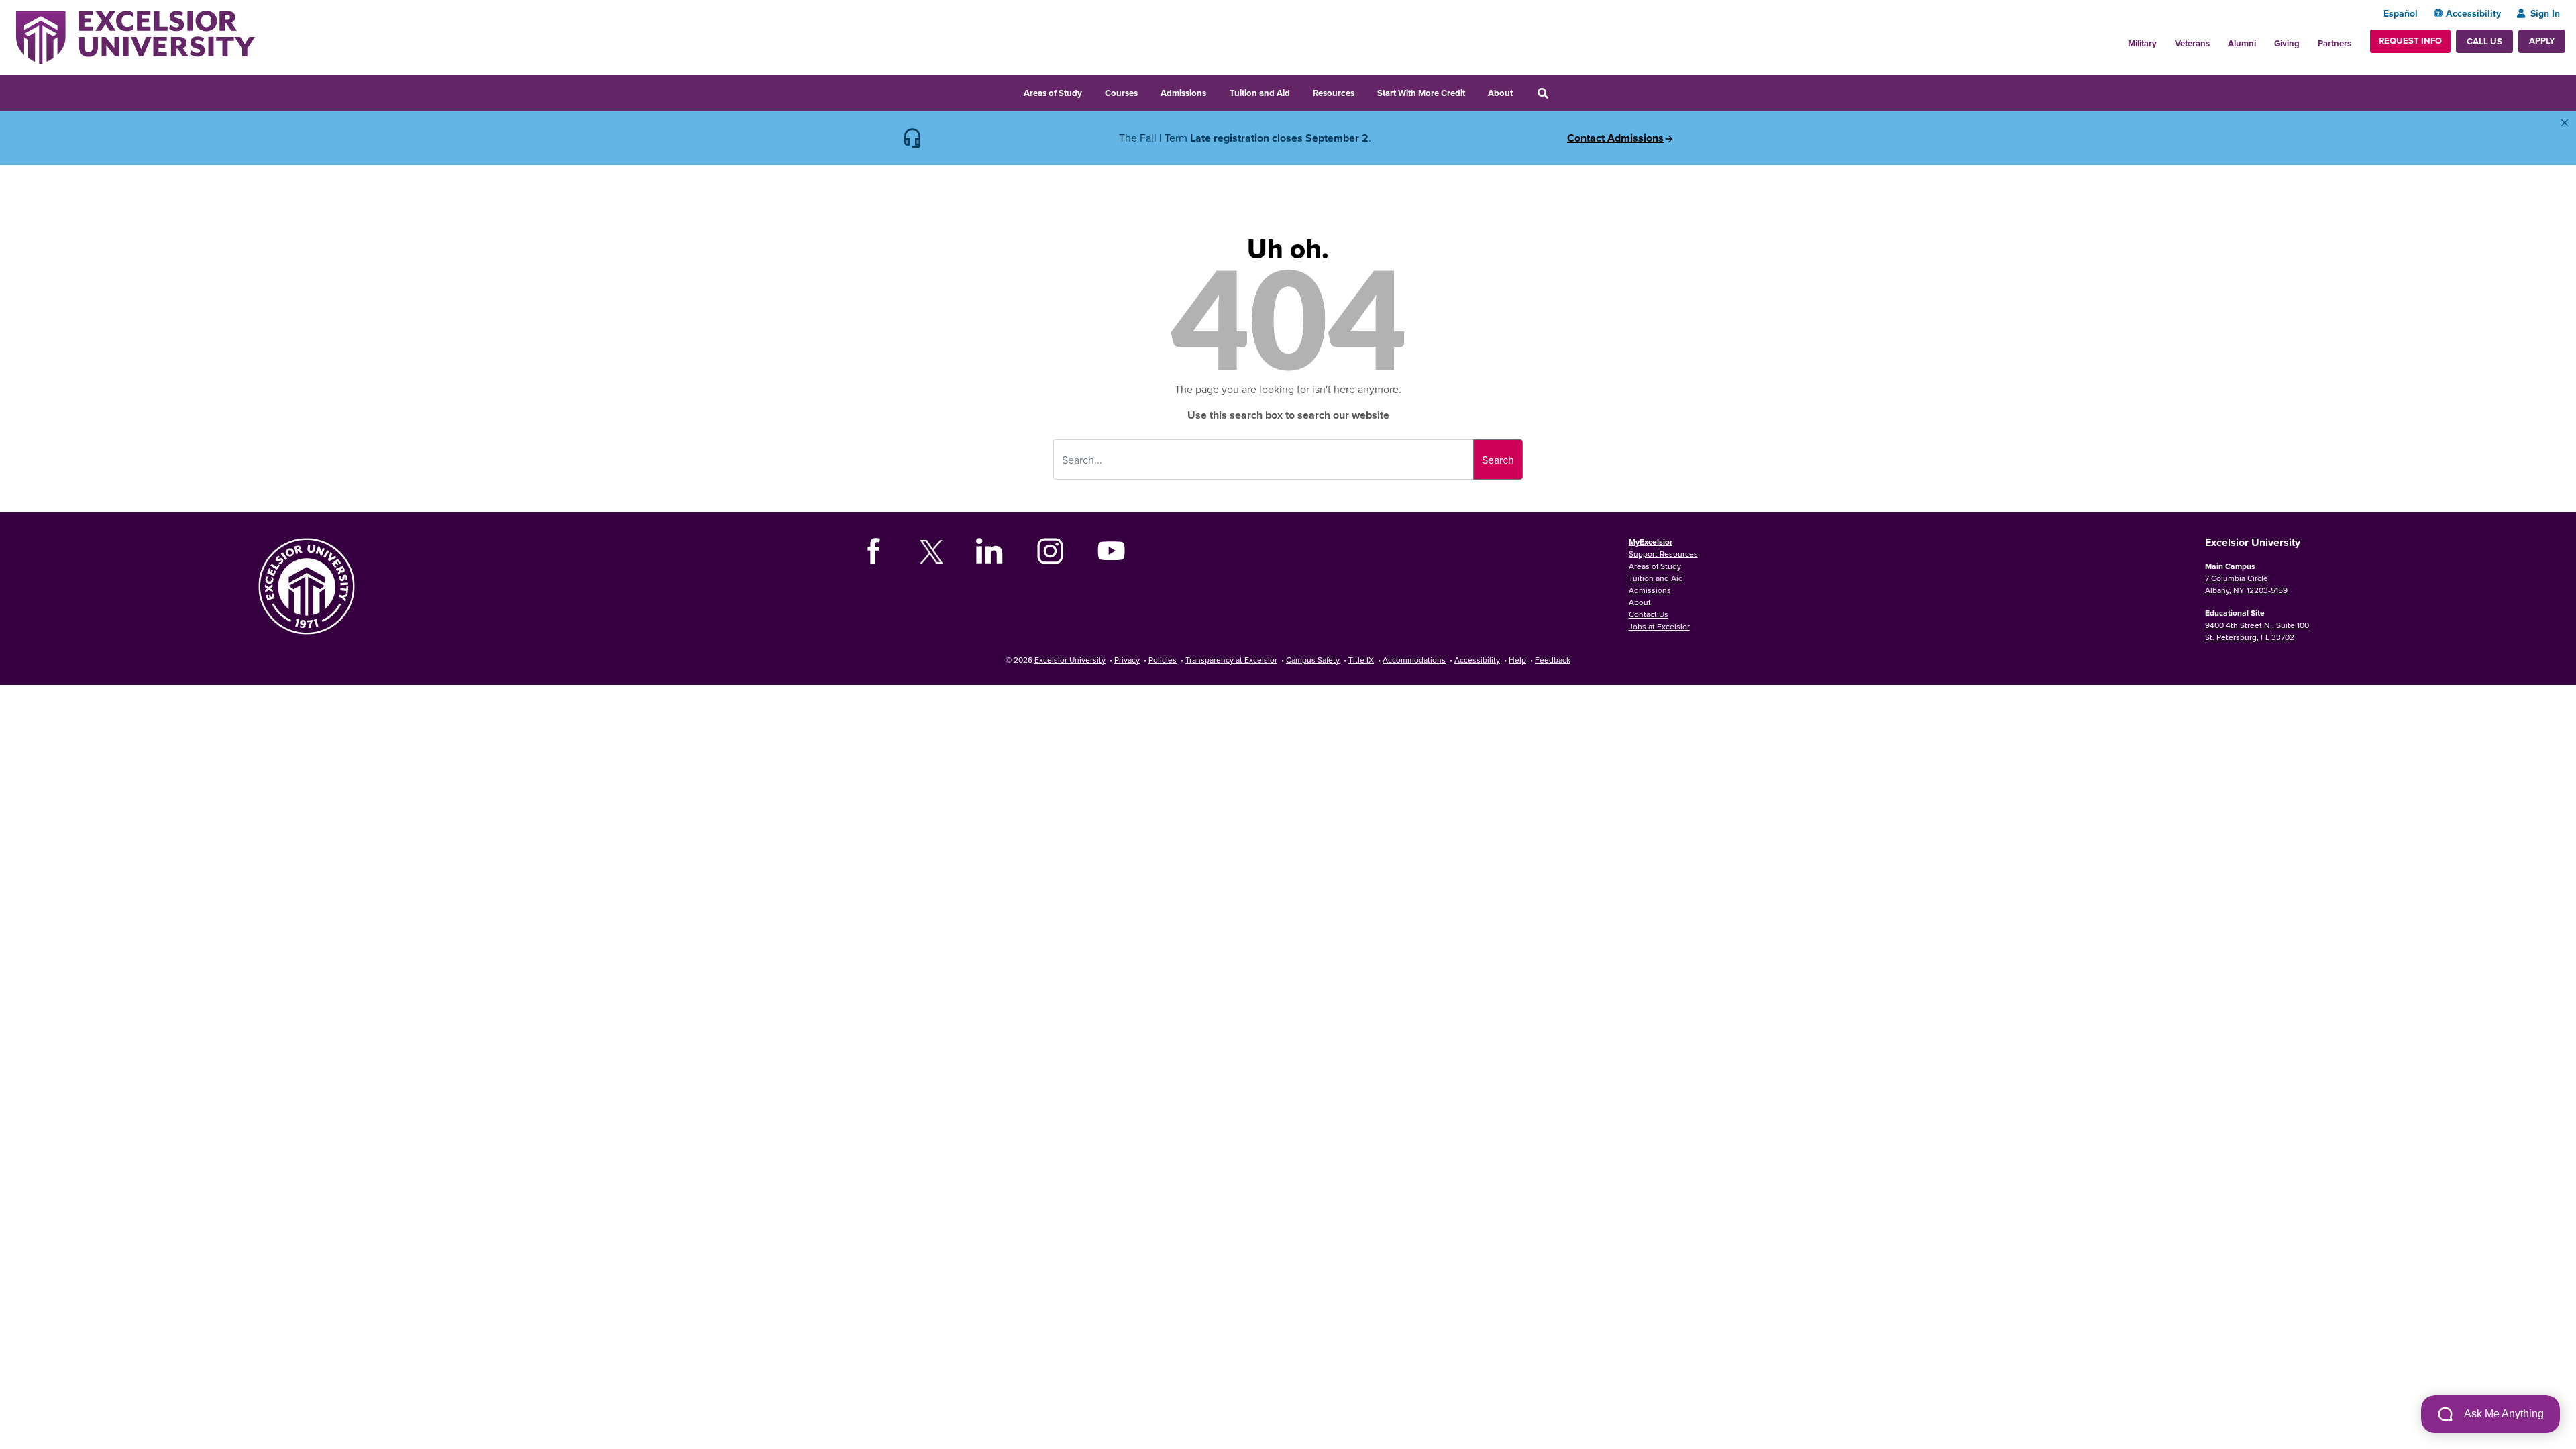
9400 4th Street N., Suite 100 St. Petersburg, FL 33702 (2257, 631)
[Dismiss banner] (2565, 123)
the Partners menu (2357, 40)
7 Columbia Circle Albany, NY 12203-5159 (2246, 584)
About (1500, 93)
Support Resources (1663, 554)
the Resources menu (1363, 91)
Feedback (1553, 660)
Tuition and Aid (1260, 93)
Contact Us (1649, 614)
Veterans (2192, 43)
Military (2142, 43)
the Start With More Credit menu (1474, 91)
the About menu (1521, 91)
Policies (1163, 660)
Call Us (2484, 41)
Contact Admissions (1615, 138)
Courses (1121, 93)
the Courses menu (1146, 91)
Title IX (1361, 660)
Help (1517, 660)
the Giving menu (2307, 40)
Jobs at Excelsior (1659, 626)
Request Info (2410, 41)
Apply (2542, 41)
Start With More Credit (1421, 93)
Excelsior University (1070, 660)
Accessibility (2473, 13)
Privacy (1127, 660)
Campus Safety (1313, 660)
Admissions (1183, 93)
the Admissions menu (1215, 91)
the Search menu (1561, 91)
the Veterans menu (2217, 40)
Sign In (2545, 13)
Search (1498, 460)
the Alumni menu (2263, 40)
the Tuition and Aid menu (1299, 91)
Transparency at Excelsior (1231, 660)
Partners (2334, 43)
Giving (2287, 43)
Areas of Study (1053, 93)
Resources (1334, 93)
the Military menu (2164, 40)
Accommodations (1414, 660)
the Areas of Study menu (1091, 91)
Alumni (2242, 43)
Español (2401, 13)
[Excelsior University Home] (136, 36)
